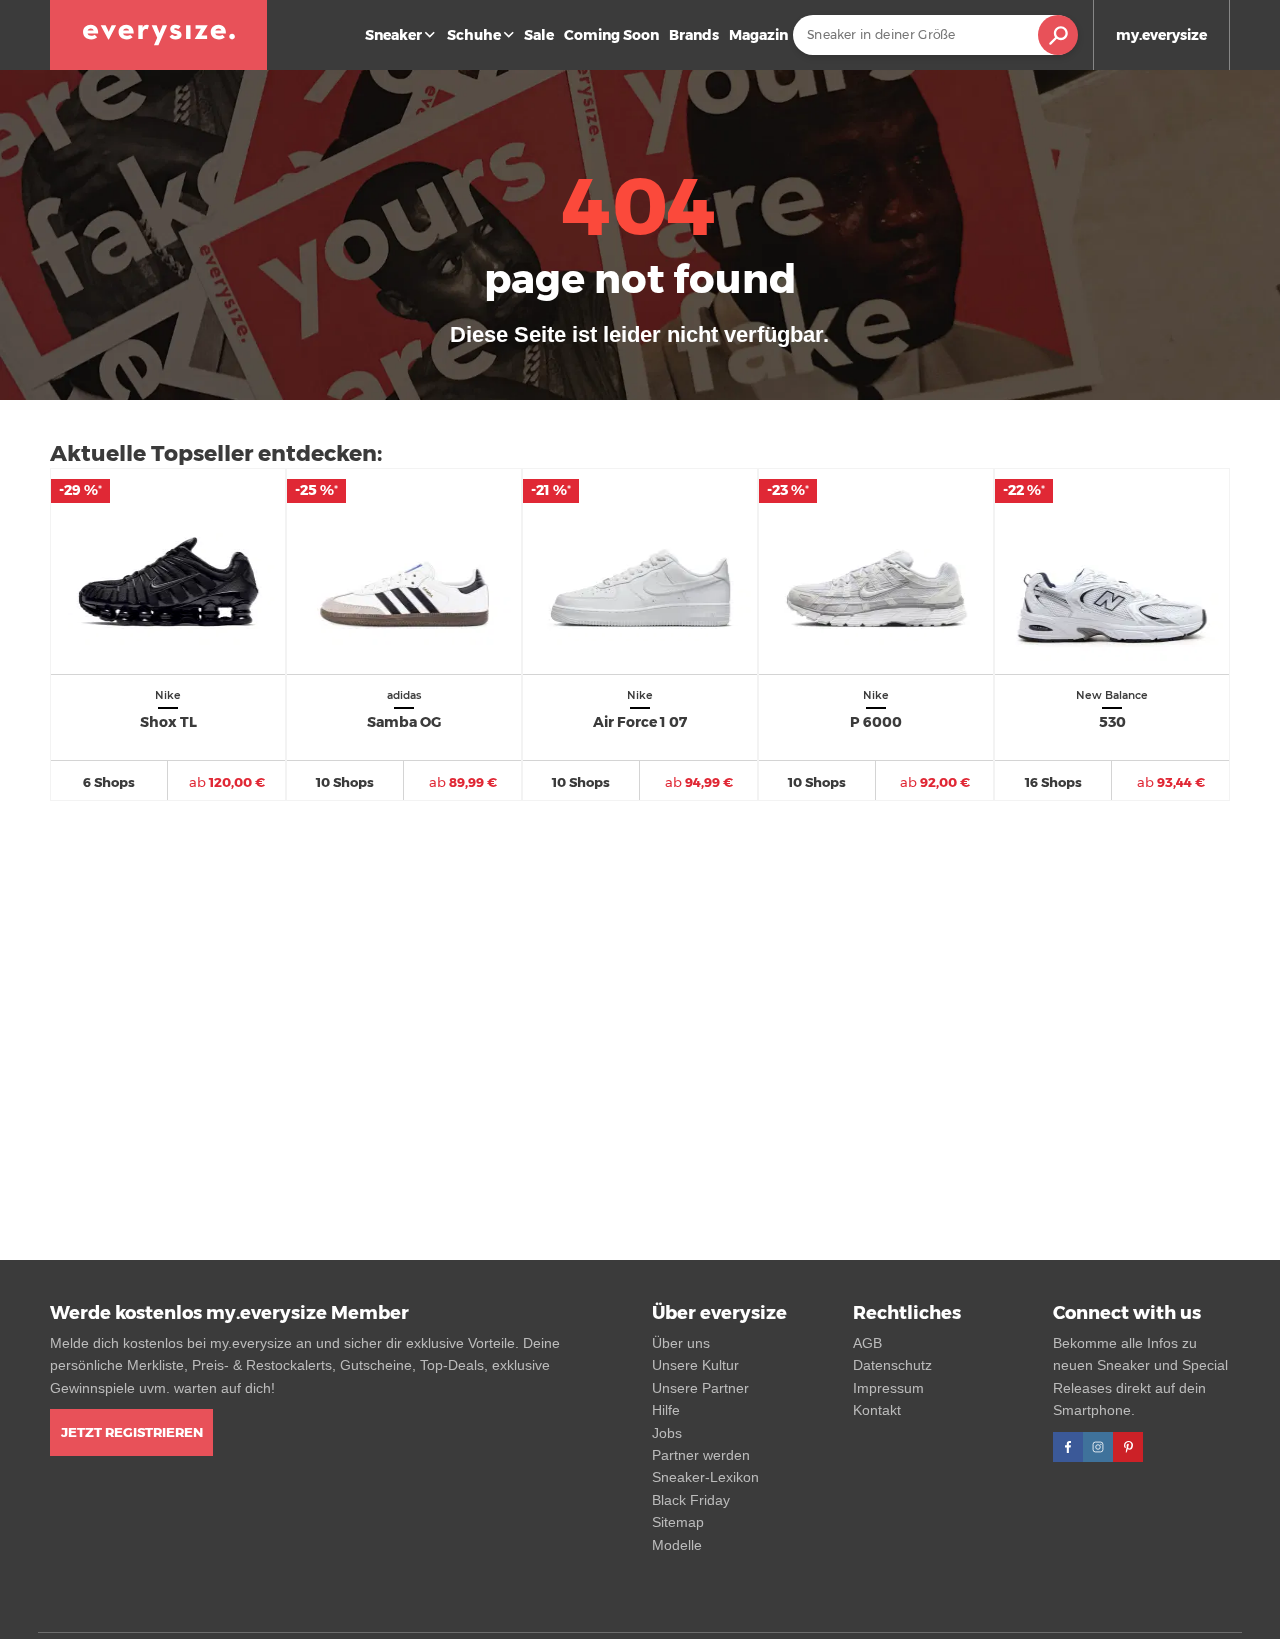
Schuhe (474, 35)
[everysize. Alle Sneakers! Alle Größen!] (158, 35)
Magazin (758, 35)
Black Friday (691, 1500)
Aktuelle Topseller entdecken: (216, 453)
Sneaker (393, 35)
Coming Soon (611, 35)
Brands (694, 35)
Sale (539, 35)
